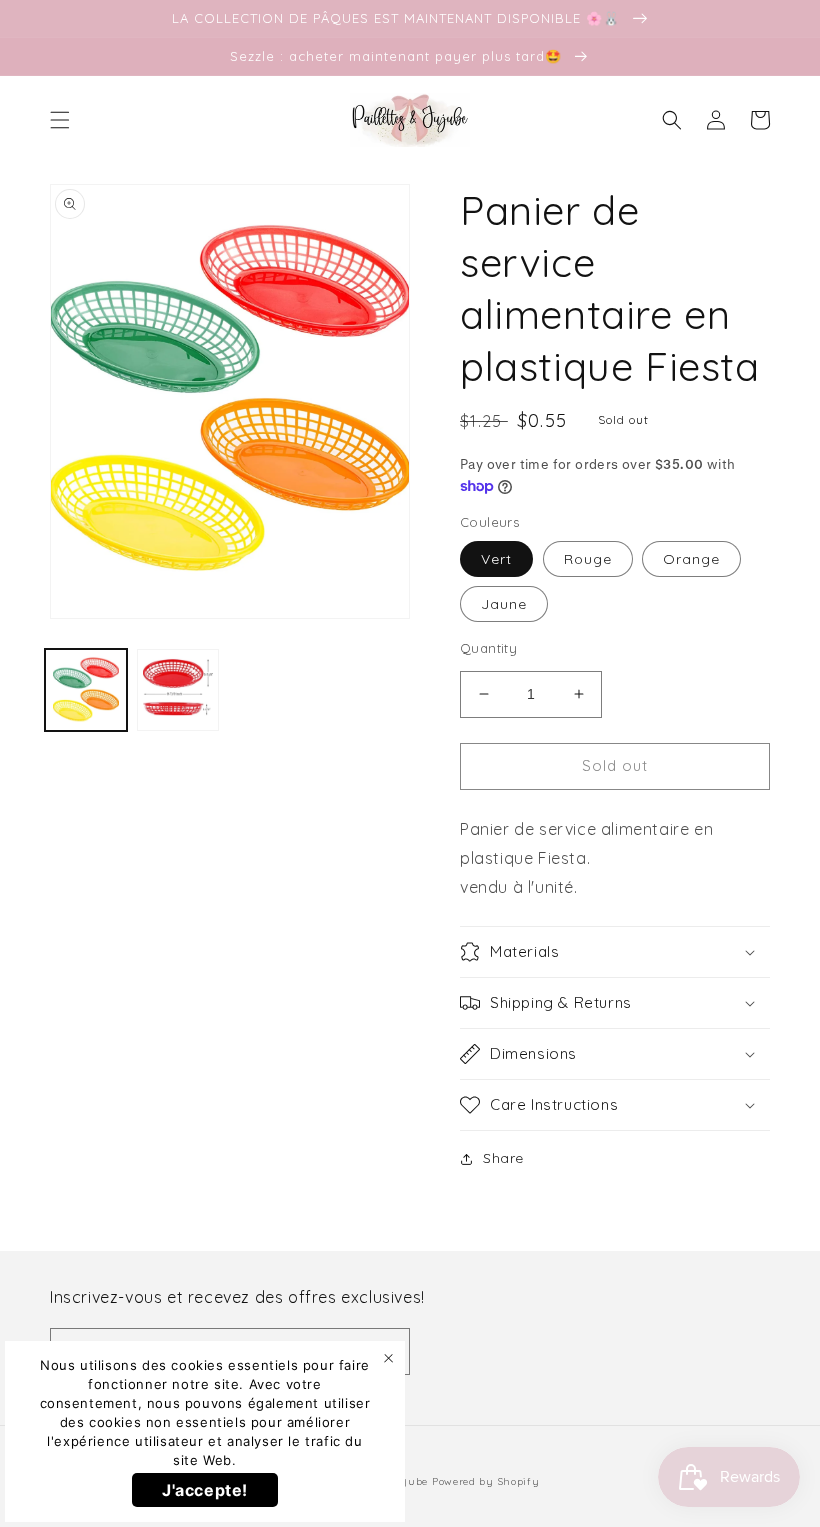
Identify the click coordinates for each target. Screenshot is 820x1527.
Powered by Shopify (486, 1481)
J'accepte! (205, 1490)
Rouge (588, 559)
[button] (60, 120)
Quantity (488, 648)
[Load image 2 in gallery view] (178, 690)
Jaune (504, 604)
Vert (496, 559)
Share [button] (503, 1158)
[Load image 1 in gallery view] (86, 690)
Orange (691, 559)
